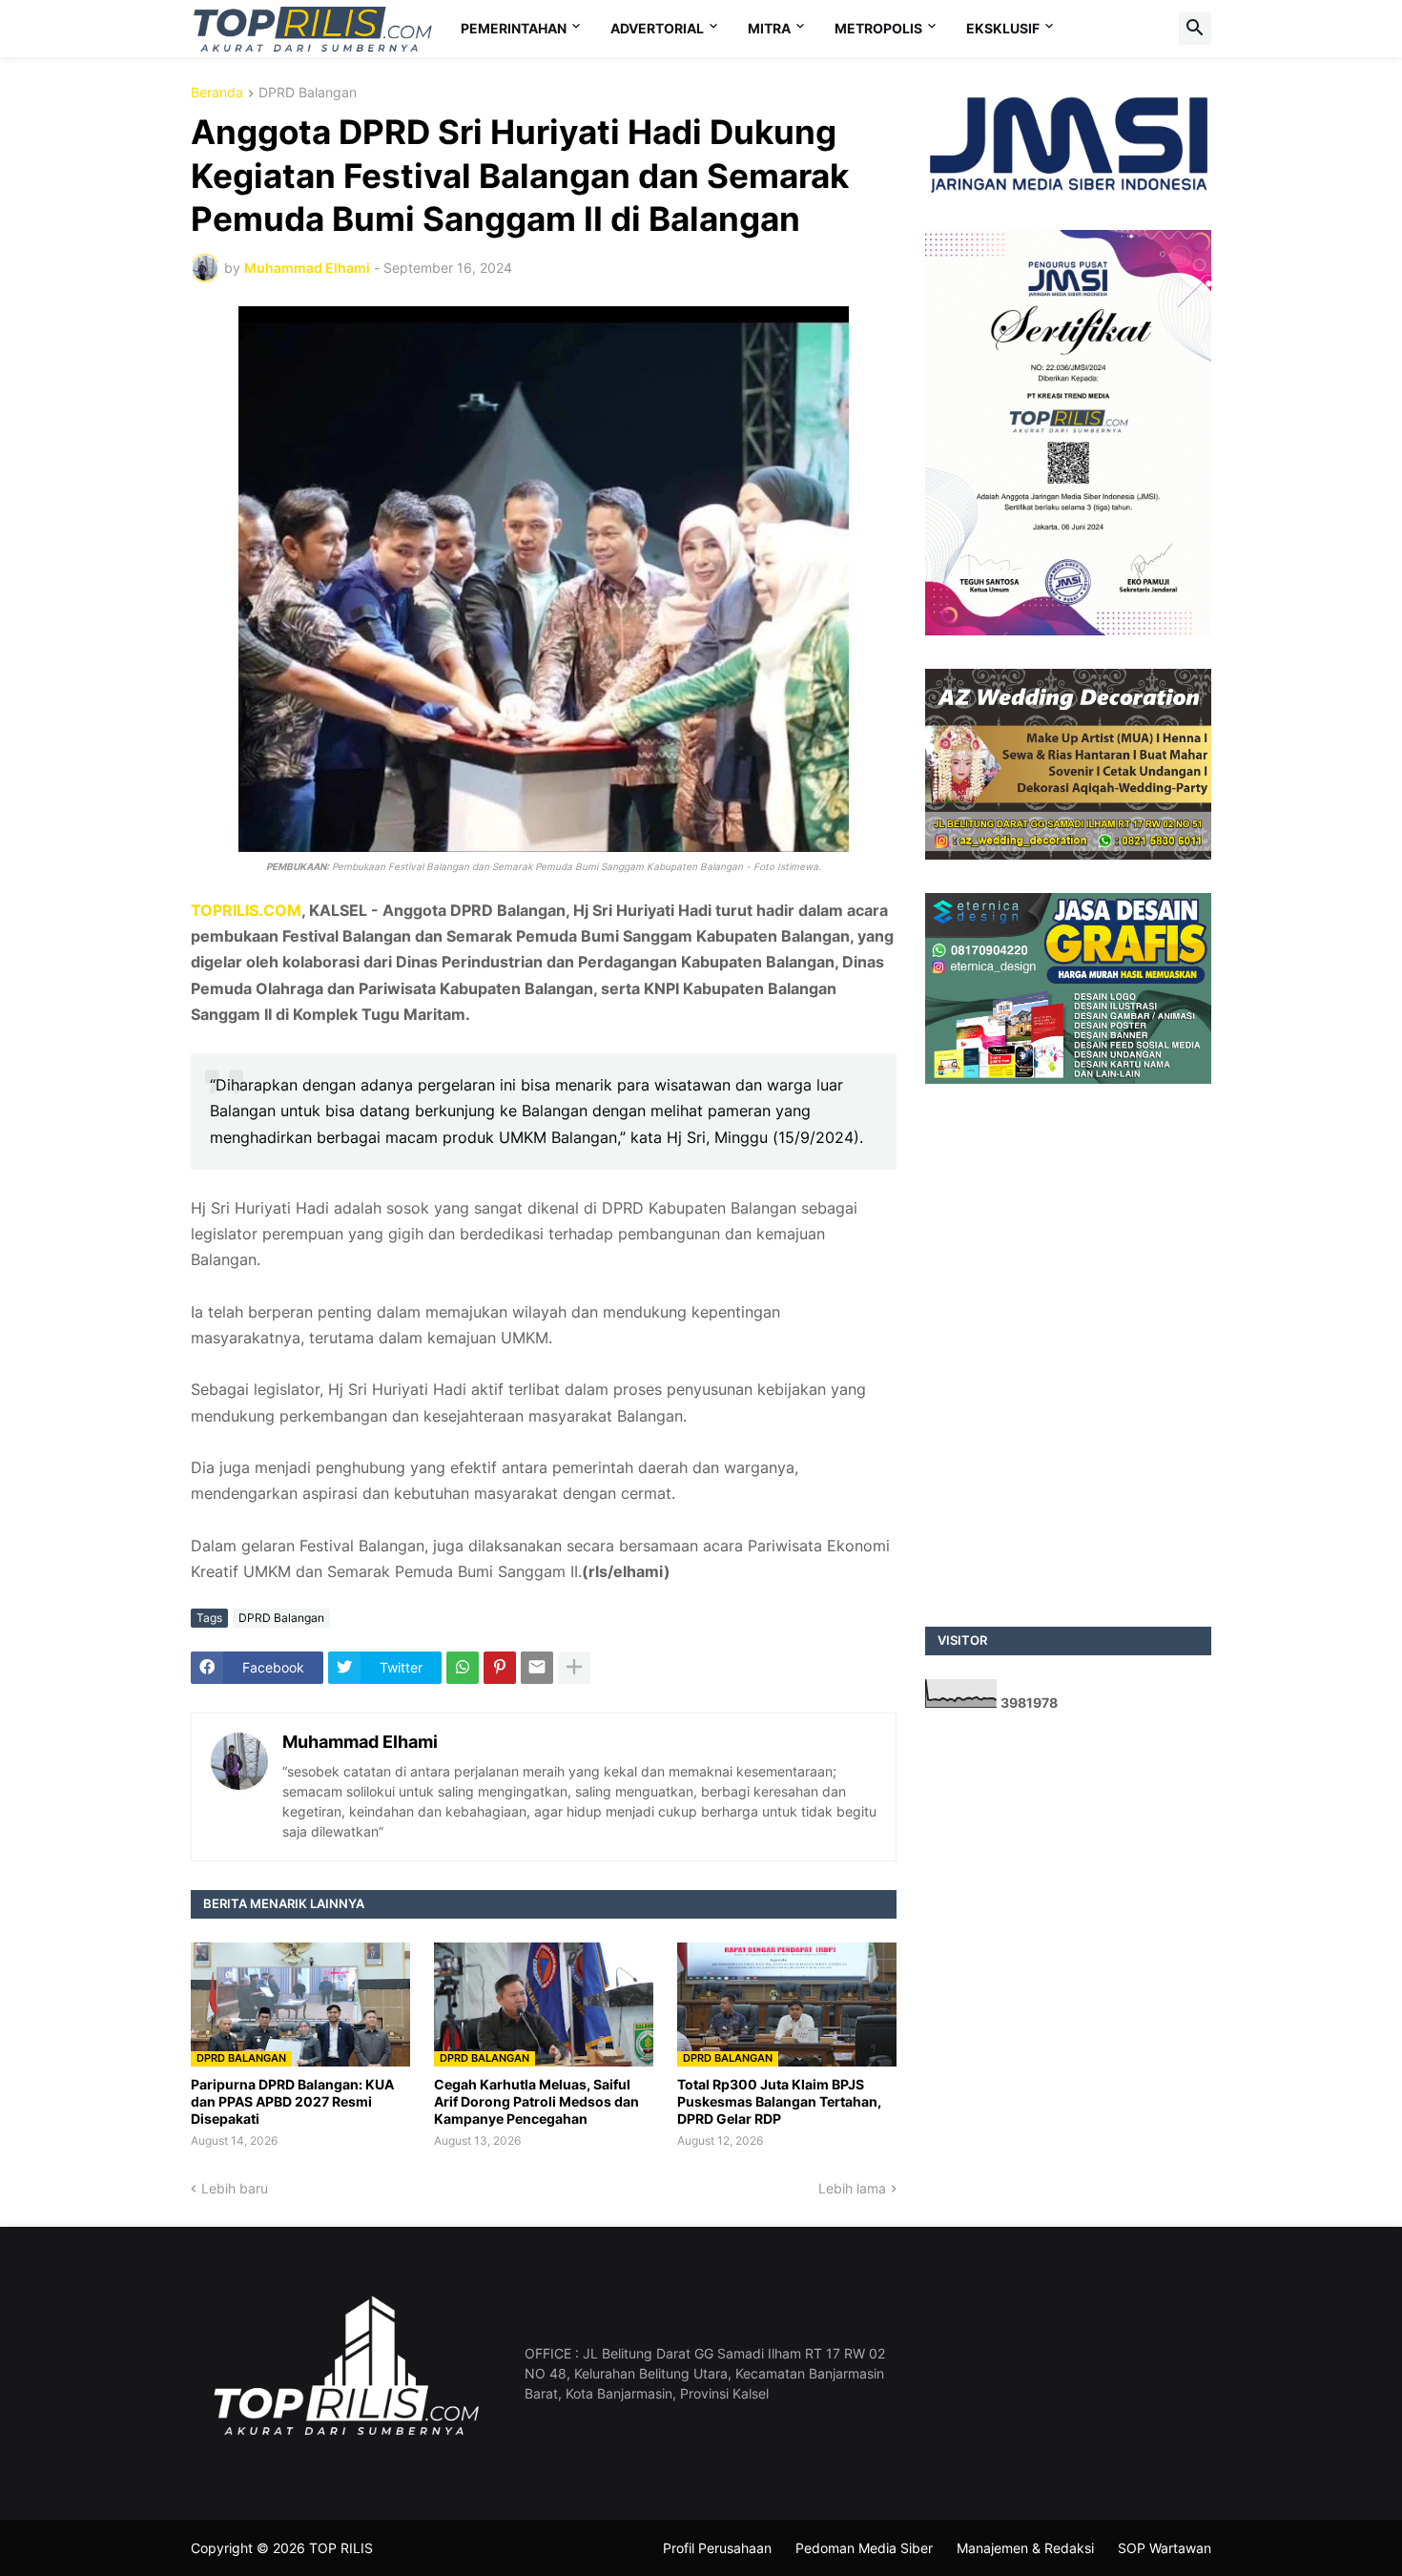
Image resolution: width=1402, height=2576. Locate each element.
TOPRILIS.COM (246, 910)
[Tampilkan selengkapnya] (574, 1668)
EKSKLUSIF (1003, 28)
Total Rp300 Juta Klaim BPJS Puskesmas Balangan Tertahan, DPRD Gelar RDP (779, 2101)
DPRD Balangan (308, 93)
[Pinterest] (500, 1668)
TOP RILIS (341, 2548)
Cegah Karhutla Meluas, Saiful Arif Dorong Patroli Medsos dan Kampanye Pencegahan (536, 2101)
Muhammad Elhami (360, 1742)
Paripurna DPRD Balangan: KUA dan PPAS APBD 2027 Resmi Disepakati (292, 2101)
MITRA (769, 28)
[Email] (537, 1668)
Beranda (217, 93)
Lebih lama (852, 2188)
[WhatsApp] (463, 1668)
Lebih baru (235, 2188)
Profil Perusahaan (717, 2548)
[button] (1195, 29)
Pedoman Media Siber (864, 2548)
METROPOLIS (878, 28)
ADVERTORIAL (657, 28)
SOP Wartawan (1165, 2548)
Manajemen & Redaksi (1025, 2548)
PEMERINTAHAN (514, 28)
